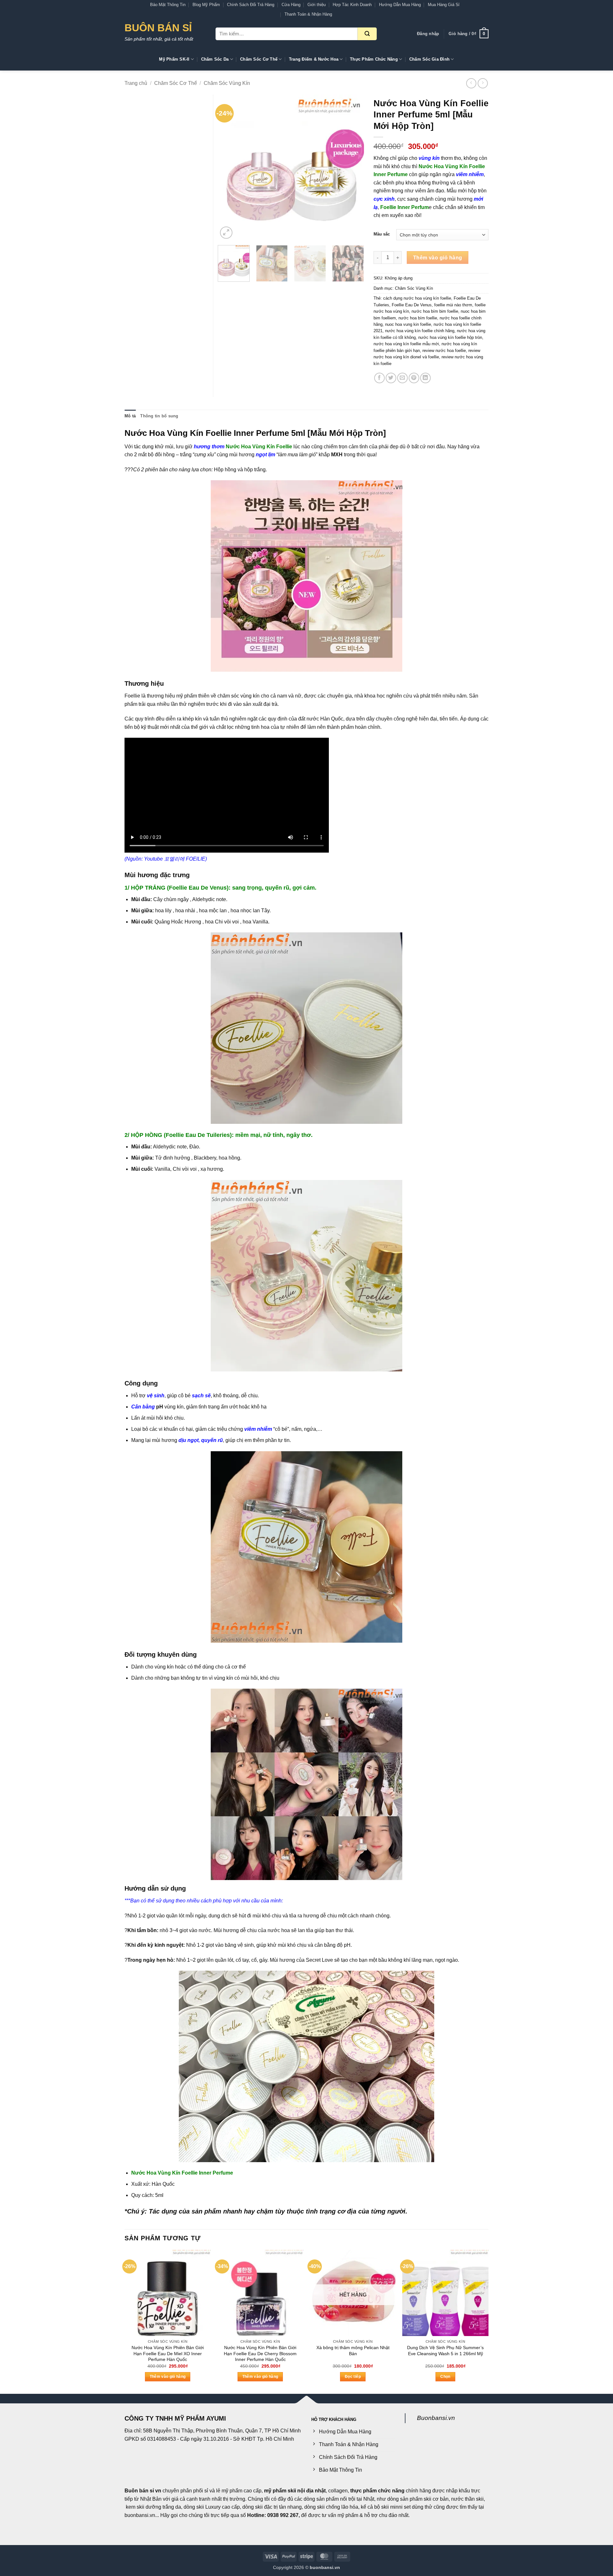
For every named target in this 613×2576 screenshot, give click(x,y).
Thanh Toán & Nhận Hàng (308, 14)
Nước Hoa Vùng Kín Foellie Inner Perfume (182, 2173)
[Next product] (471, 83)
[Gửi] (367, 34)
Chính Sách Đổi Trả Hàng (251, 5)
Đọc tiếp (353, 2377)
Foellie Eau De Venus (412, 305)
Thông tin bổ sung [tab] (159, 416)
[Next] (353, 168)
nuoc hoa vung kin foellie (408, 324)
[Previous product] (483, 83)
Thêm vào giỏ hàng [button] (168, 2377)
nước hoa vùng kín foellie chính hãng (420, 331)
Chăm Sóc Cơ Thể (259, 59)
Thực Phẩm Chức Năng (374, 59)
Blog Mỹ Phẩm (206, 5)
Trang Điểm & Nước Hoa (314, 59)
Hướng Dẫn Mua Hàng (400, 5)
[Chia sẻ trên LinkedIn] (425, 378)
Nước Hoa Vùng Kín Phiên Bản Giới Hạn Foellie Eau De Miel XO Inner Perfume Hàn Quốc (168, 2353)
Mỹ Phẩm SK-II (174, 59)
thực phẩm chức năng (377, 2491)
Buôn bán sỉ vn (143, 2491)
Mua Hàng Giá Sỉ (444, 5)
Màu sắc (382, 234)
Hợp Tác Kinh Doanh (352, 5)
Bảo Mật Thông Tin (168, 5)
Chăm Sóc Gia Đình (429, 59)
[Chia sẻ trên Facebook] (379, 378)
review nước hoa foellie (444, 351)
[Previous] (229, 168)
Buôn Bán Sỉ (158, 28)
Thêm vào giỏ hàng (438, 258)
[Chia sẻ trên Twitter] (391, 378)
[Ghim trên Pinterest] (414, 378)
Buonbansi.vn (436, 2418)
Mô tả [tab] (130, 416)
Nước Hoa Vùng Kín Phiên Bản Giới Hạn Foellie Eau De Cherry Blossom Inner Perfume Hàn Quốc (260, 2353)
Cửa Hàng (291, 5)
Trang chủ (136, 83)
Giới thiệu (317, 5)
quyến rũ (212, 1440)
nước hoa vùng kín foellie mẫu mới (406, 344)
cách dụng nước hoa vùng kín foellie (417, 298)
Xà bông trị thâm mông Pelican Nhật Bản (353, 2351)
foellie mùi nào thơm (453, 305)
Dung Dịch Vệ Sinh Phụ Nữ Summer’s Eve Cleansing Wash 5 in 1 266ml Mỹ (445, 2351)
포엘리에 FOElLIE (185, 859)
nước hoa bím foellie (418, 318)
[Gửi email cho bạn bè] (402, 378)
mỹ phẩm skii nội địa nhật (295, 2491)
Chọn (445, 2377)
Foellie (132, 696)
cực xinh (384, 199)
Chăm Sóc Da (215, 59)
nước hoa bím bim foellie (435, 311)
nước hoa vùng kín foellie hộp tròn (450, 337)
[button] (428, 34)
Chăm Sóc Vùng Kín (227, 83)
